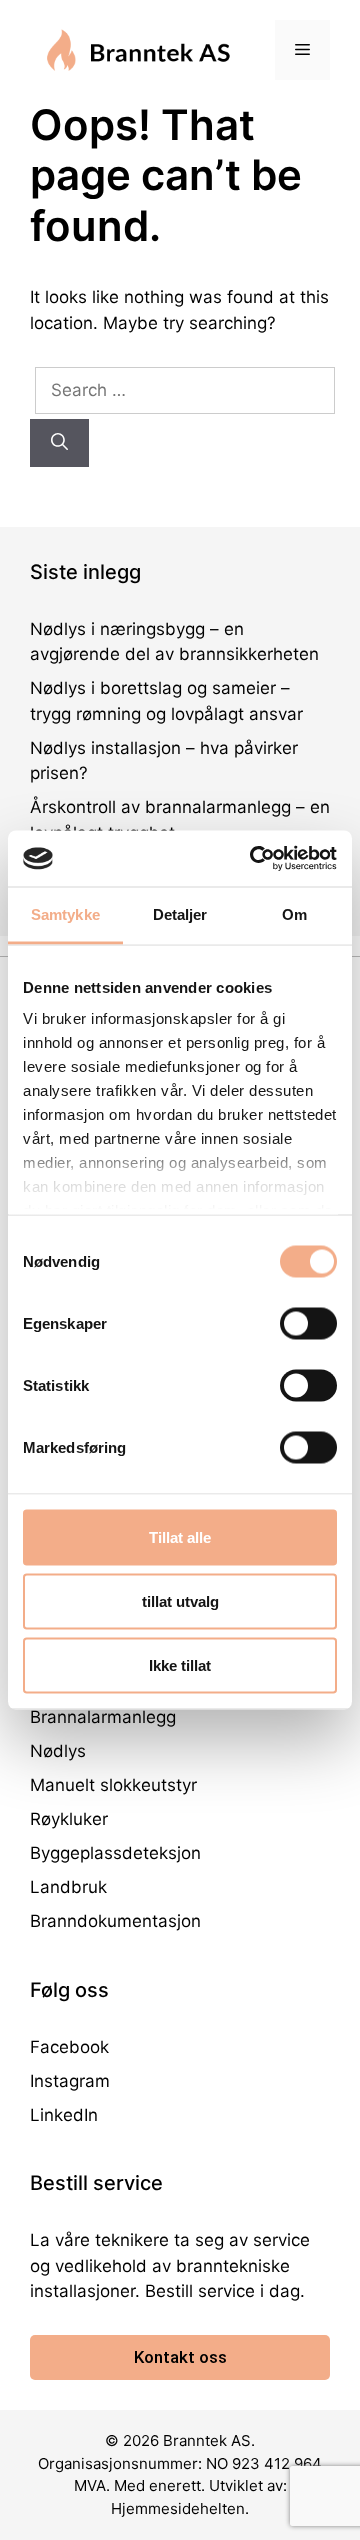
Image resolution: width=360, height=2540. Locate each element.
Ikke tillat (180, 1664)
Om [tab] (294, 913)
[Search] (59, 443)
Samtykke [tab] (65, 913)
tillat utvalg (180, 1600)
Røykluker (69, 1819)
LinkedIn (64, 2115)
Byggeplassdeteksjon (115, 1853)
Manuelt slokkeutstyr (113, 1785)
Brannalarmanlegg (103, 1717)
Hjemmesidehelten (178, 2508)
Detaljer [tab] (180, 913)
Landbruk (68, 1887)
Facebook (69, 2047)
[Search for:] (185, 390)
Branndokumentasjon (115, 1921)
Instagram (70, 2081)
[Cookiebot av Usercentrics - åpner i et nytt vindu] (254, 859)
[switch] (308, 1323)
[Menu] (302, 50)
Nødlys (58, 1751)
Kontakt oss (180, 2357)
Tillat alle (180, 1536)
